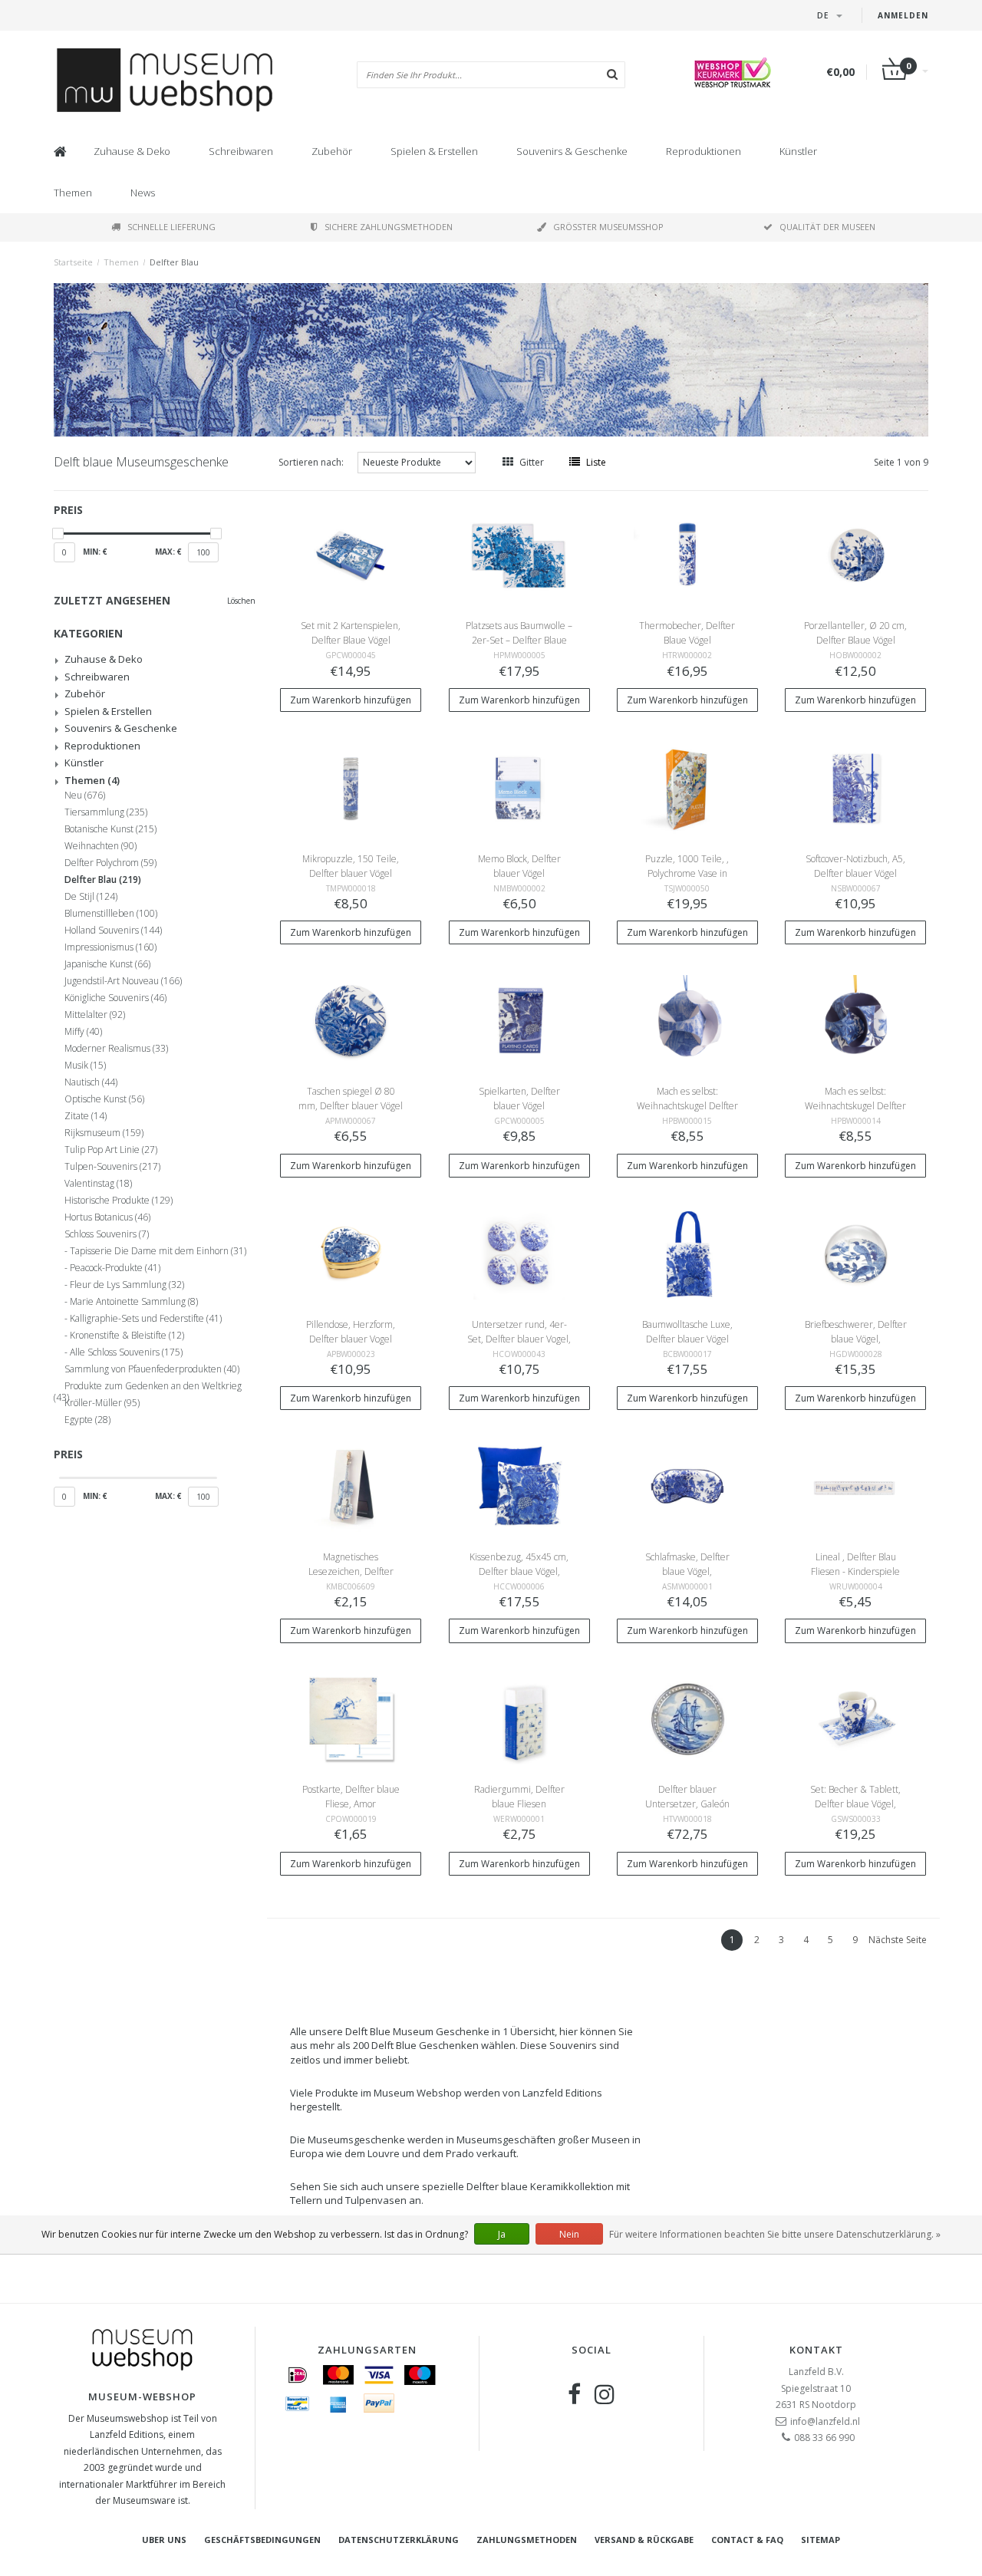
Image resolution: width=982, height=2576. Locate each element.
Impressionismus (110, 947)
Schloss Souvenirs (107, 1234)
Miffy (83, 1032)
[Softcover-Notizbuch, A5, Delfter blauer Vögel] (856, 787)
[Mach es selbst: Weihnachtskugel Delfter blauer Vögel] (856, 1020)
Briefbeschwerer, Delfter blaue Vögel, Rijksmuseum (856, 1339)
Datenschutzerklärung (399, 2540)
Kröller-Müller (102, 1403)
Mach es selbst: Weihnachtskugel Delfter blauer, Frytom (687, 1106)
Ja (502, 2234)
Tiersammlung (106, 812)
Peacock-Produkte (115, 1268)
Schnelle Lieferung (171, 227)
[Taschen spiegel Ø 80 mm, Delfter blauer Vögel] (351, 1020)
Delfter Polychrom (110, 863)
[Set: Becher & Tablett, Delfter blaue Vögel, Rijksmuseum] (856, 1718)
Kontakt (816, 2350)
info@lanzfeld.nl (825, 2421)
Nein (569, 2234)
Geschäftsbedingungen (262, 2540)
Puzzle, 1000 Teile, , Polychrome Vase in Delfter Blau (687, 873)
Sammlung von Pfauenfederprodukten (152, 1369)
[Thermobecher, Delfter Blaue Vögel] (687, 554)
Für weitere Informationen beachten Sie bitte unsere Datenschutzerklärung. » (775, 2234)
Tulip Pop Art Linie (111, 1150)
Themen (73, 193)
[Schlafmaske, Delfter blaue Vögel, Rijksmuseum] (687, 1486)
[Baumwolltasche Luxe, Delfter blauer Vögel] (687, 1252)
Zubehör (332, 151)
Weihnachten (101, 846)
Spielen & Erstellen (434, 151)
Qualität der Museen (827, 227)
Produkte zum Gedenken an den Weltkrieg (148, 1388)
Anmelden (903, 15)
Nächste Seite (898, 1940)
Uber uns (164, 2540)
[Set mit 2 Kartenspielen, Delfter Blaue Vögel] (351, 554)
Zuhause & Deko (132, 151)
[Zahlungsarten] (298, 2375)
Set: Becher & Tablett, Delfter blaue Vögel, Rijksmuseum (855, 1804)
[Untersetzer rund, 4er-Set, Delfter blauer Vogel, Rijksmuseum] (519, 1252)
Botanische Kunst (110, 829)
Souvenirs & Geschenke (572, 151)
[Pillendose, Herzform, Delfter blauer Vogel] (351, 1252)
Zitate (86, 1116)
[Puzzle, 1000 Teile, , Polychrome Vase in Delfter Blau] (687, 787)
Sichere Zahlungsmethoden (389, 227)
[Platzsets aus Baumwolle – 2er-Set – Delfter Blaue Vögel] (519, 554)
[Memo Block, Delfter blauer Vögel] (519, 787)
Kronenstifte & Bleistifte (127, 1336)
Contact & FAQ (747, 2540)
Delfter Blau (174, 262)
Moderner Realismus (116, 1049)
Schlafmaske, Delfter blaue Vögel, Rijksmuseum (687, 1571)
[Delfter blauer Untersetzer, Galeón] (687, 1718)
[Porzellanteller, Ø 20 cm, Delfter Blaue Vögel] (856, 554)
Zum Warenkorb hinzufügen (351, 700)
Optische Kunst (104, 1099)
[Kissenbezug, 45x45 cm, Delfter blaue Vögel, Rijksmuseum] (519, 1486)
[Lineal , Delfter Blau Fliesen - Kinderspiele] (856, 1486)
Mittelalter (95, 1015)
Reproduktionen (704, 151)
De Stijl (91, 897)
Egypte (87, 1420)
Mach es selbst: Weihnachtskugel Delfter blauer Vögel (855, 1106)
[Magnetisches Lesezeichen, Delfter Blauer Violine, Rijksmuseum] (351, 1486)
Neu (85, 796)
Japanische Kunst (107, 964)
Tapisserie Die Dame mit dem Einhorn (158, 1251)
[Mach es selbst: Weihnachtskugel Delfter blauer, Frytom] (687, 1020)
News (143, 193)
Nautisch (91, 1082)
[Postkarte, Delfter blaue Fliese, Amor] (351, 1718)
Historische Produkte (119, 1201)
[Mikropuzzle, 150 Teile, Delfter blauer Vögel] (351, 787)
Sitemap (821, 2540)
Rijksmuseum (104, 1133)
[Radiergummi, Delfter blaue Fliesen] (519, 1718)
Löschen (241, 601)
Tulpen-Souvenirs (112, 1167)
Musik (85, 1066)
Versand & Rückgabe (644, 2540)
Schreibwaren (241, 151)
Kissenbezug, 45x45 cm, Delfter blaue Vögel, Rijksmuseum (519, 1571)
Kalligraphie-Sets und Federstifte (146, 1319)
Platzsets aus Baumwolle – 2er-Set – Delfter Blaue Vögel (519, 640)
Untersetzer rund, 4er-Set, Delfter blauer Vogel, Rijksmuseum (519, 1339)
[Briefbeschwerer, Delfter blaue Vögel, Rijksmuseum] (856, 1252)
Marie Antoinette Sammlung (134, 1302)
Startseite (73, 262)
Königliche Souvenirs (115, 998)
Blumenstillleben (111, 914)
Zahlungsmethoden (527, 2540)
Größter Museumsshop (608, 227)
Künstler (798, 151)
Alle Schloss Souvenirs (126, 1352)
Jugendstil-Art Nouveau (123, 981)
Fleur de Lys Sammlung (127, 1285)
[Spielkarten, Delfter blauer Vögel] (519, 1020)
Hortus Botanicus (107, 1217)
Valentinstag (98, 1184)
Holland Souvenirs (113, 931)
